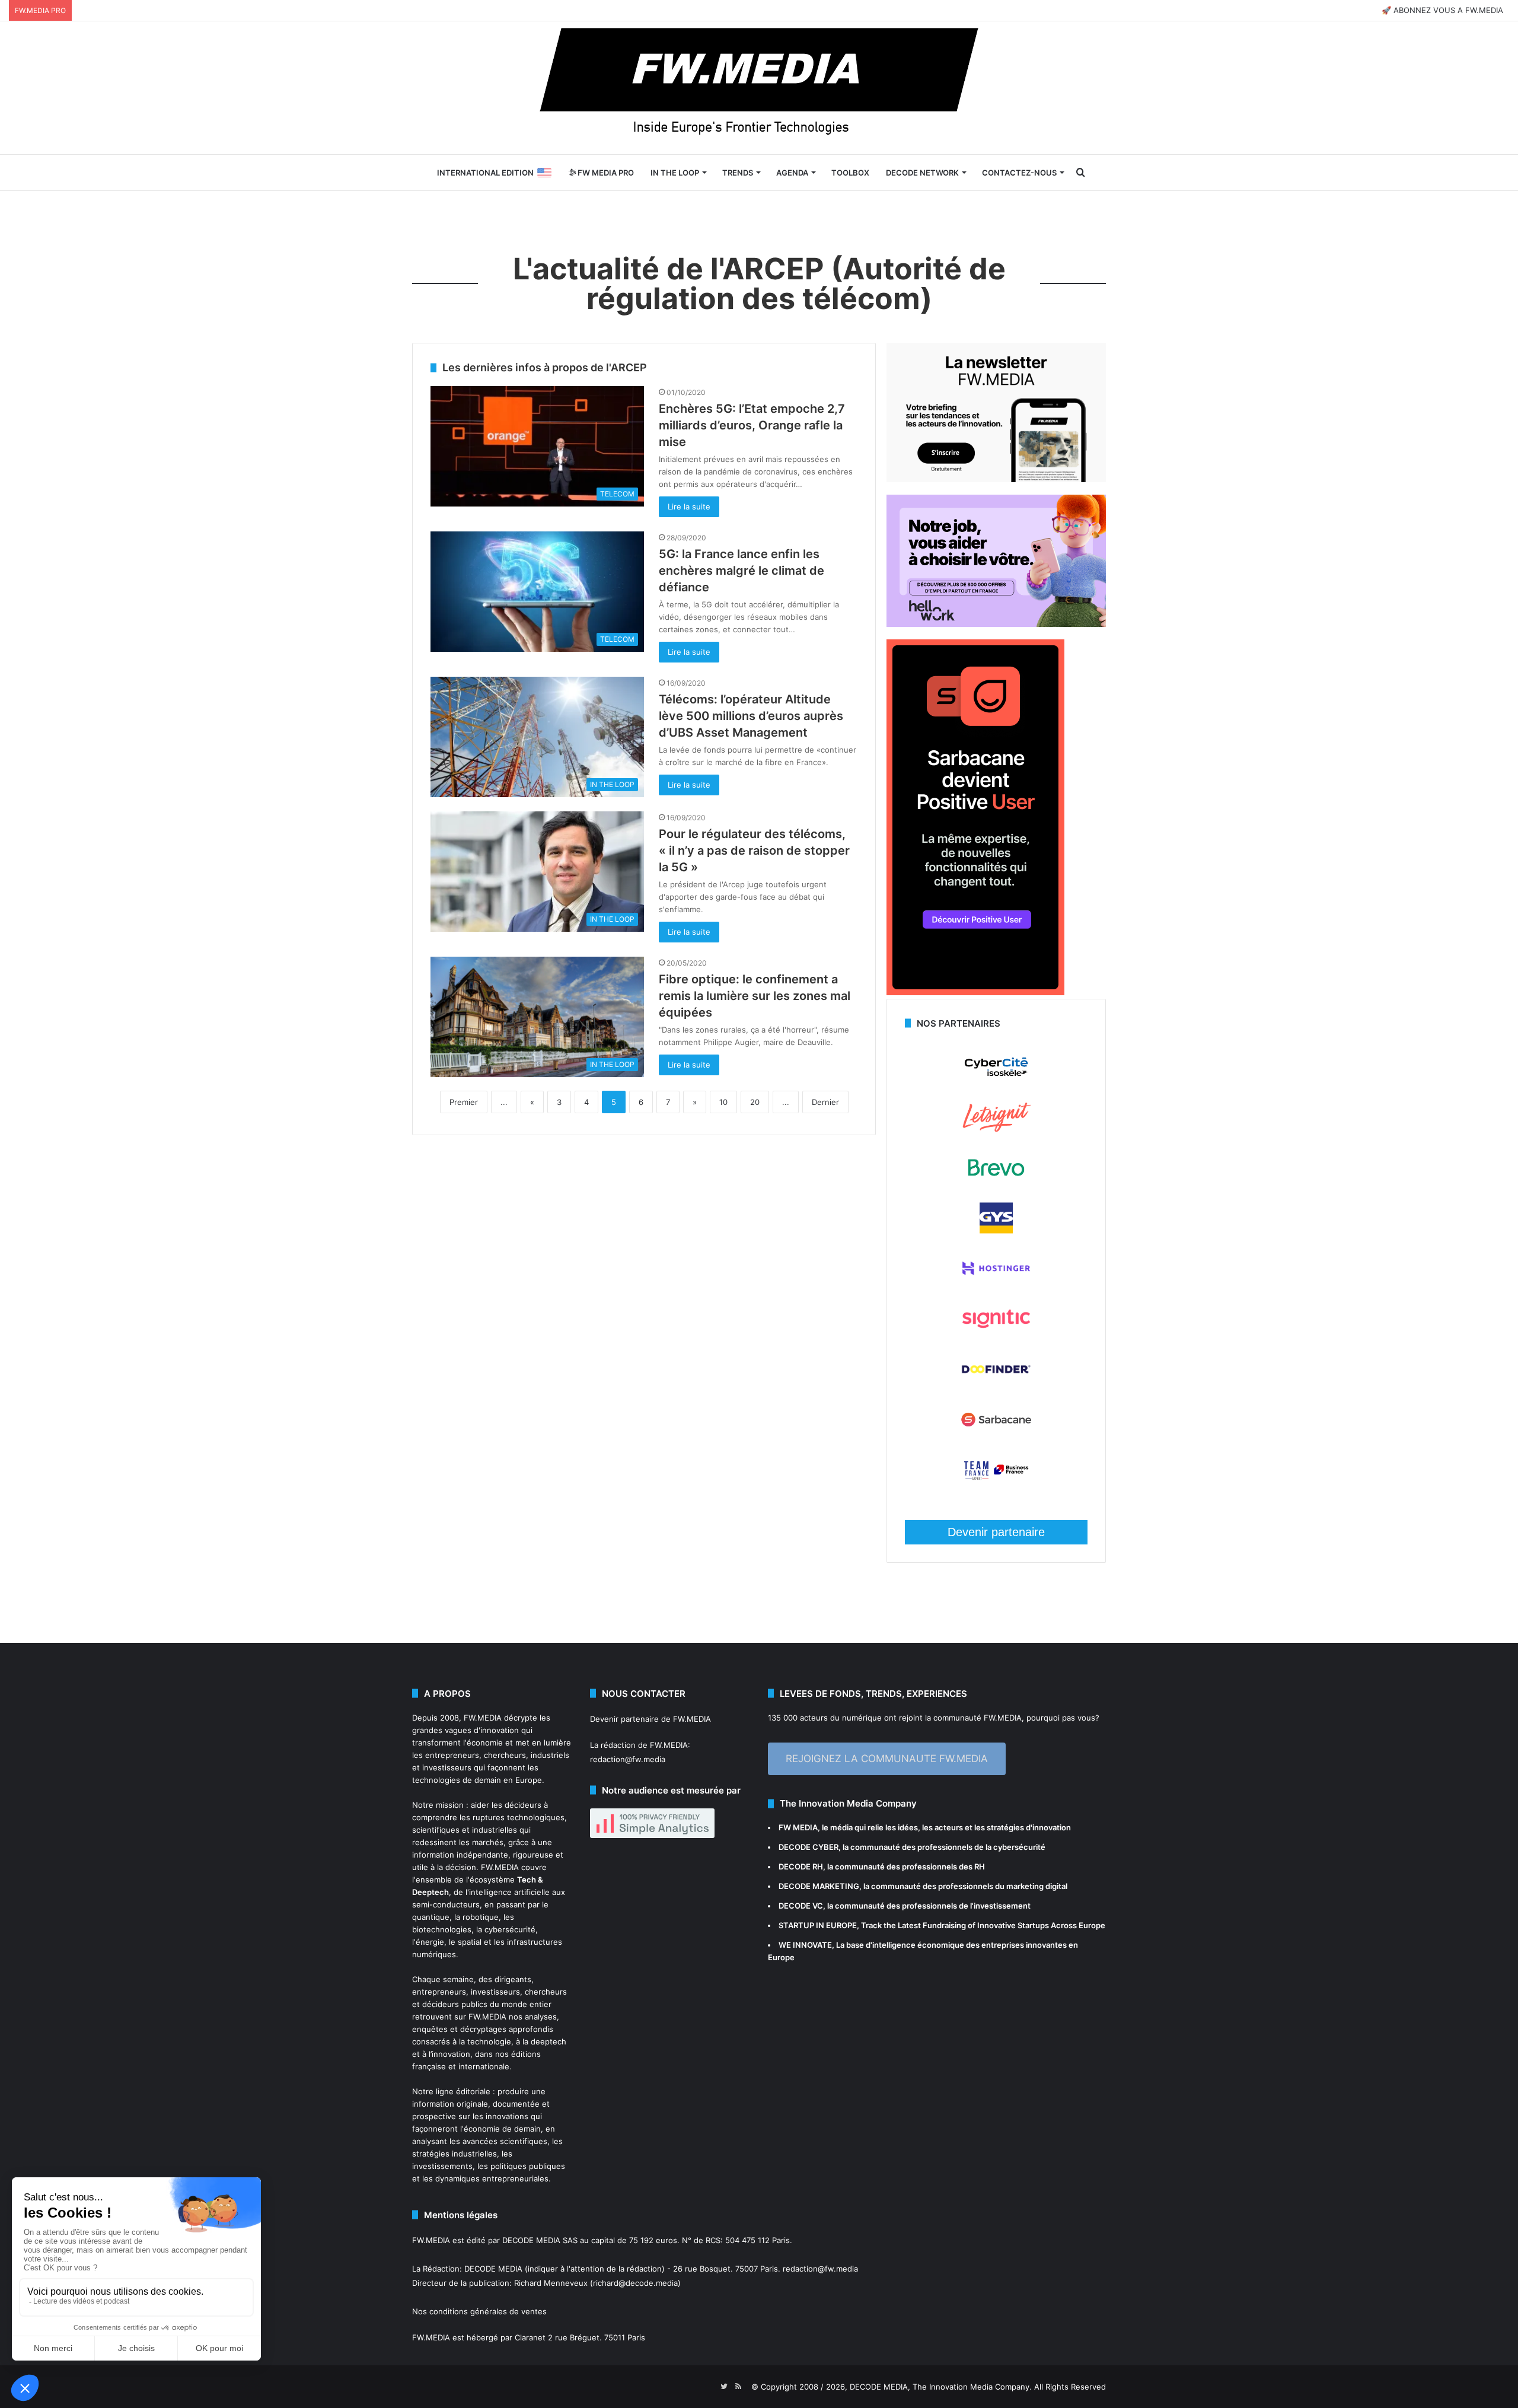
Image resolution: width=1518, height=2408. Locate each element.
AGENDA (792, 173)
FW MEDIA (798, 1827)
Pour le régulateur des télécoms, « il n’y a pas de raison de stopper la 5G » (754, 851)
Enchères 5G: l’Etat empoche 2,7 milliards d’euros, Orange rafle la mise (752, 425)
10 (723, 1102)
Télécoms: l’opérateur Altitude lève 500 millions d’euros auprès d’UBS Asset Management (751, 716)
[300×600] (975, 992)
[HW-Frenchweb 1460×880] (996, 624)
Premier (464, 1102)
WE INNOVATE (805, 1945)
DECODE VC (801, 1906)
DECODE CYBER (809, 1847)
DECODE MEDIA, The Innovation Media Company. (941, 2387)
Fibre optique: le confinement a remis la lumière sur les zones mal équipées (755, 996)
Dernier (825, 1102)
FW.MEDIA (483, 1718)
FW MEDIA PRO (605, 173)
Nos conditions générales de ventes (479, 2311)
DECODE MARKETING (819, 1886)
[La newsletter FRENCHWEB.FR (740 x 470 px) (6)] (996, 479)
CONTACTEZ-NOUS (1019, 173)
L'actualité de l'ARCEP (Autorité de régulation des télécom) (759, 284)
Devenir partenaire (996, 1532)
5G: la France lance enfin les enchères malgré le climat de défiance (742, 571)
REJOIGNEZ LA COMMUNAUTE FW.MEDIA (887, 1759)
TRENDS (738, 173)
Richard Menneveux (551, 2283)
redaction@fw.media (628, 1759)
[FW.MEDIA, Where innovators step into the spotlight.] (759, 88)
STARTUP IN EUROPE (818, 1925)
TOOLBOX (850, 173)
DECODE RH (801, 1866)
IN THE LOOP (675, 173)
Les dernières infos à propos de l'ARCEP (545, 367)
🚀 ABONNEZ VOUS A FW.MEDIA (1442, 10)
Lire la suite (689, 507)
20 (755, 1102)
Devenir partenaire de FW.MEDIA (650, 1719)
